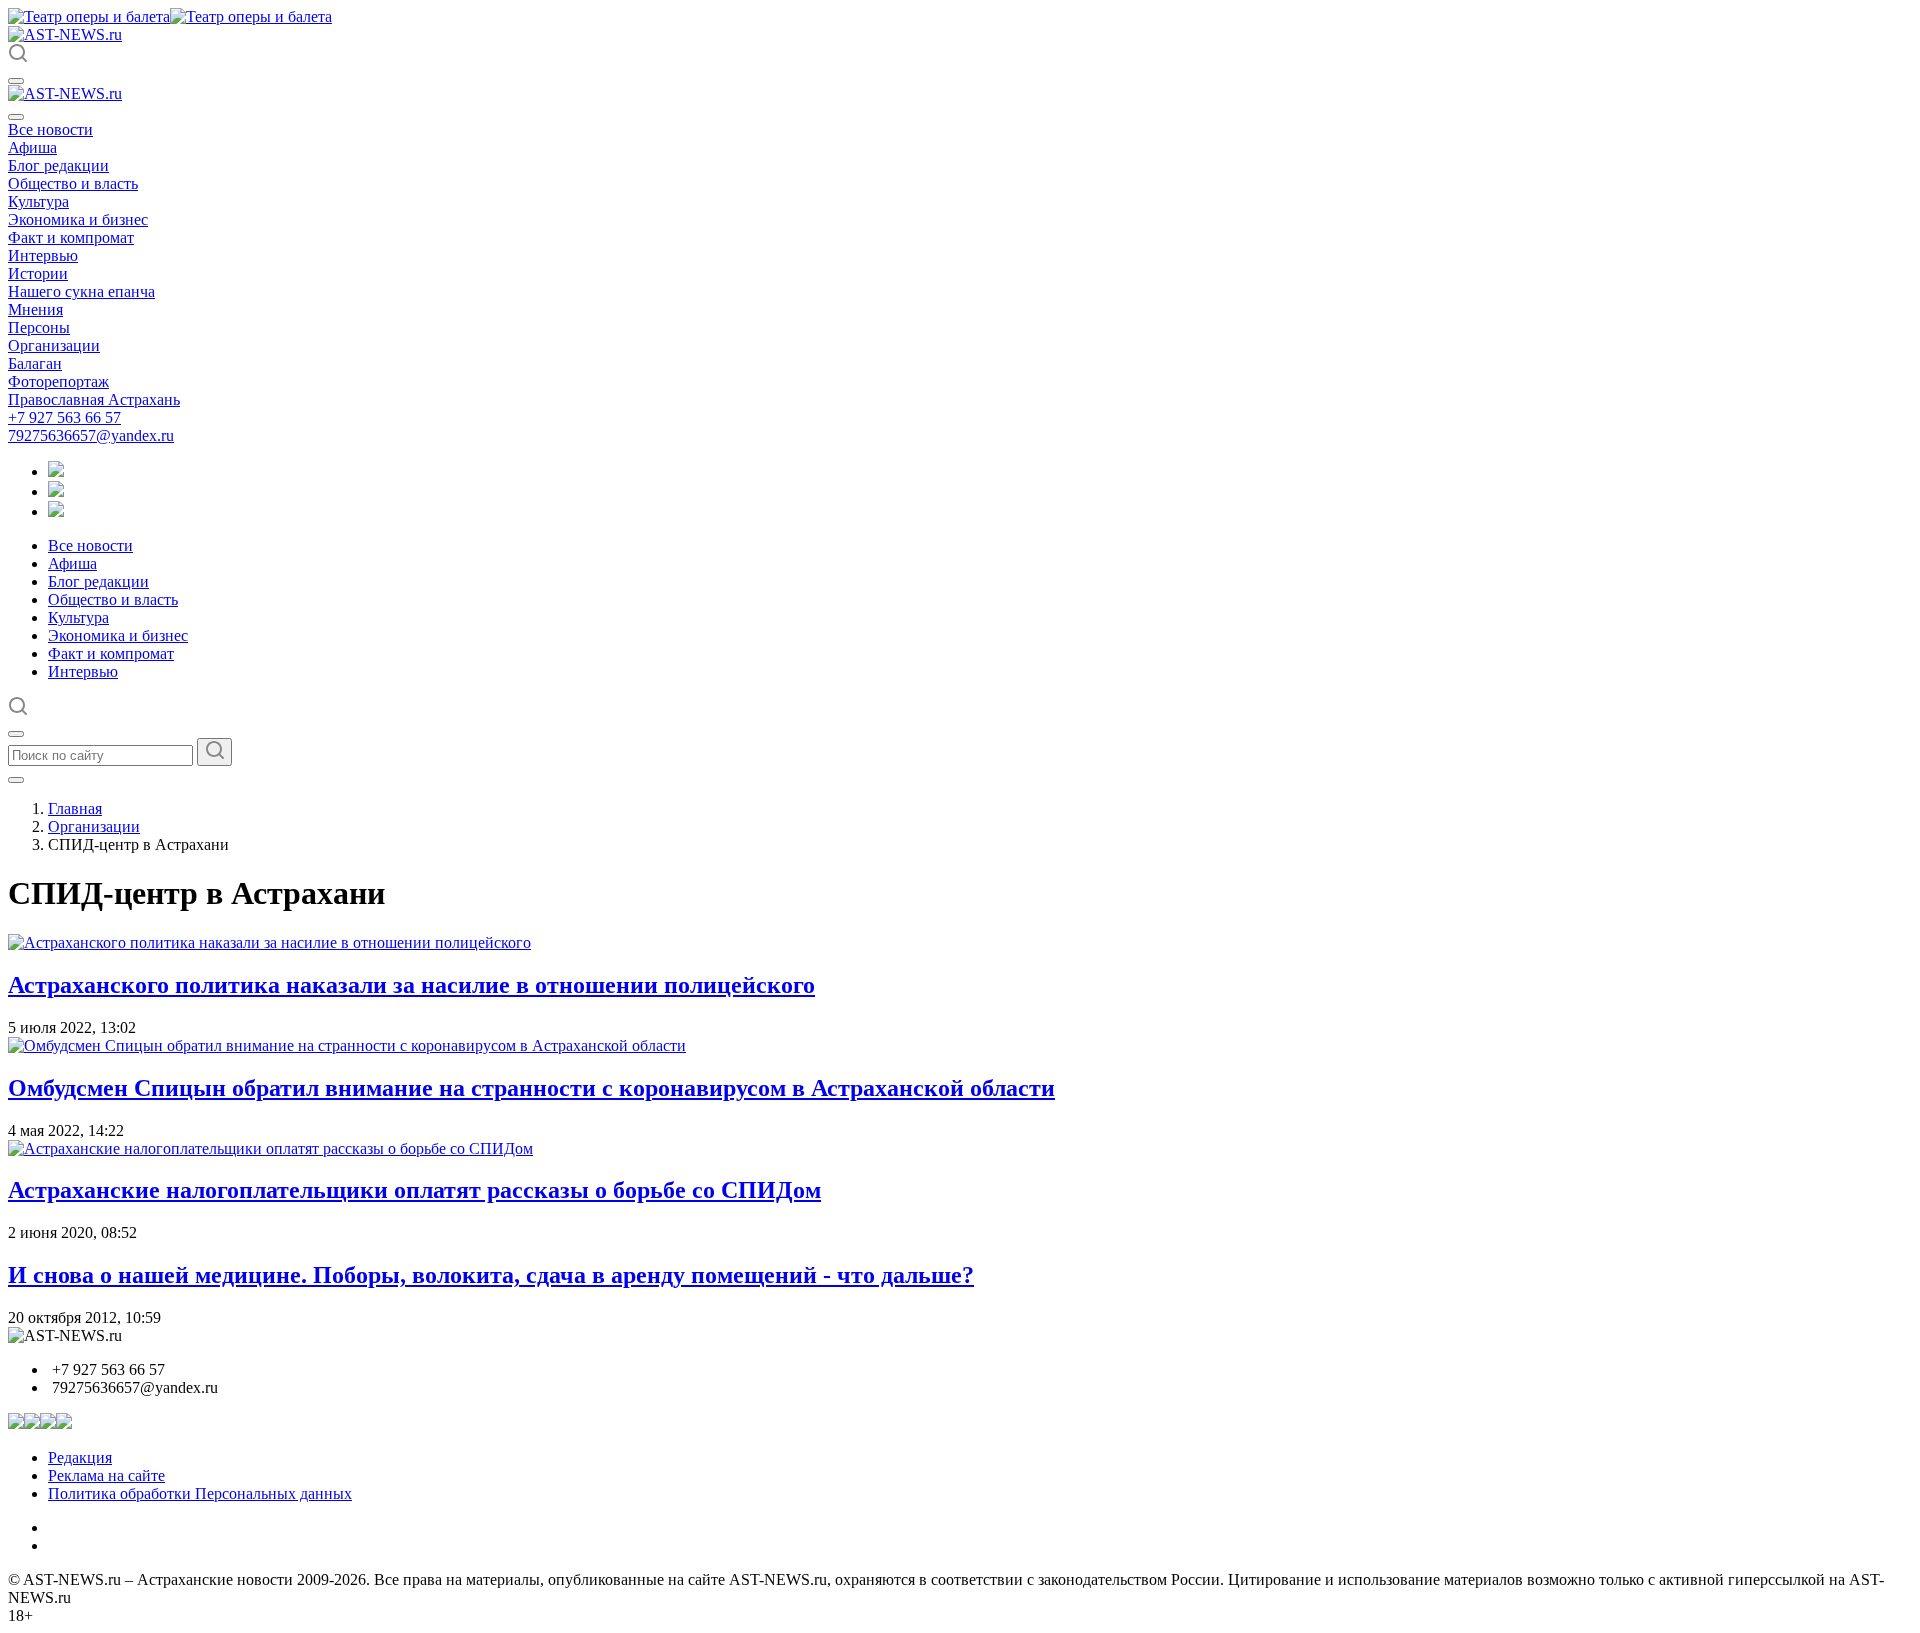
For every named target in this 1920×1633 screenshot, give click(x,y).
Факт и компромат (71, 237)
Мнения (35, 309)
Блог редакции (58, 165)
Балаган (35, 363)
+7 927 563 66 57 (64, 417)
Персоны (39, 327)
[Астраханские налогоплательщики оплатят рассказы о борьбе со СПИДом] (270, 1148)
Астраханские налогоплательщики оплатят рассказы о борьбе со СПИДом (414, 1190)
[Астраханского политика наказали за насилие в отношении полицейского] (269, 942)
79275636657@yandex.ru (91, 435)
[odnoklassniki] (56, 491)
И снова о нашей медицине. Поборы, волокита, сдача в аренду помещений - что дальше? (491, 1275)
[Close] (16, 117)
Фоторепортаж (58, 381)
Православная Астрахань (94, 399)
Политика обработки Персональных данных (200, 1493)
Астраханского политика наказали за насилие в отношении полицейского (411, 985)
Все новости (50, 129)
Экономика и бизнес (78, 219)
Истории (38, 273)
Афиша (32, 147)
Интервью (43, 255)
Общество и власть (73, 183)
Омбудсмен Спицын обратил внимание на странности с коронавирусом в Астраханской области (531, 1088)
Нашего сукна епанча (81, 291)
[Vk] (56, 511)
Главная (75, 808)
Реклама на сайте (106, 1475)
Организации (54, 345)
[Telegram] (56, 471)
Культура (38, 201)
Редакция (80, 1457)
